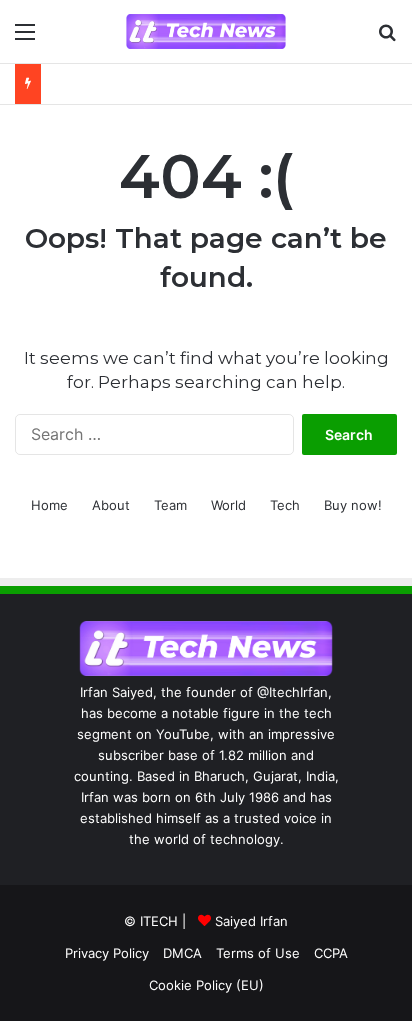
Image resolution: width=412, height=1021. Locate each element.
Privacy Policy (107, 953)
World (228, 505)
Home (49, 505)
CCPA (331, 953)
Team (170, 505)
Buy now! (353, 505)
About (111, 505)
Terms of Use (258, 953)
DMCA (182, 953)
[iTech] (206, 31)
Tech (285, 505)
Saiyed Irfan (251, 921)
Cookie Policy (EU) (206, 985)
